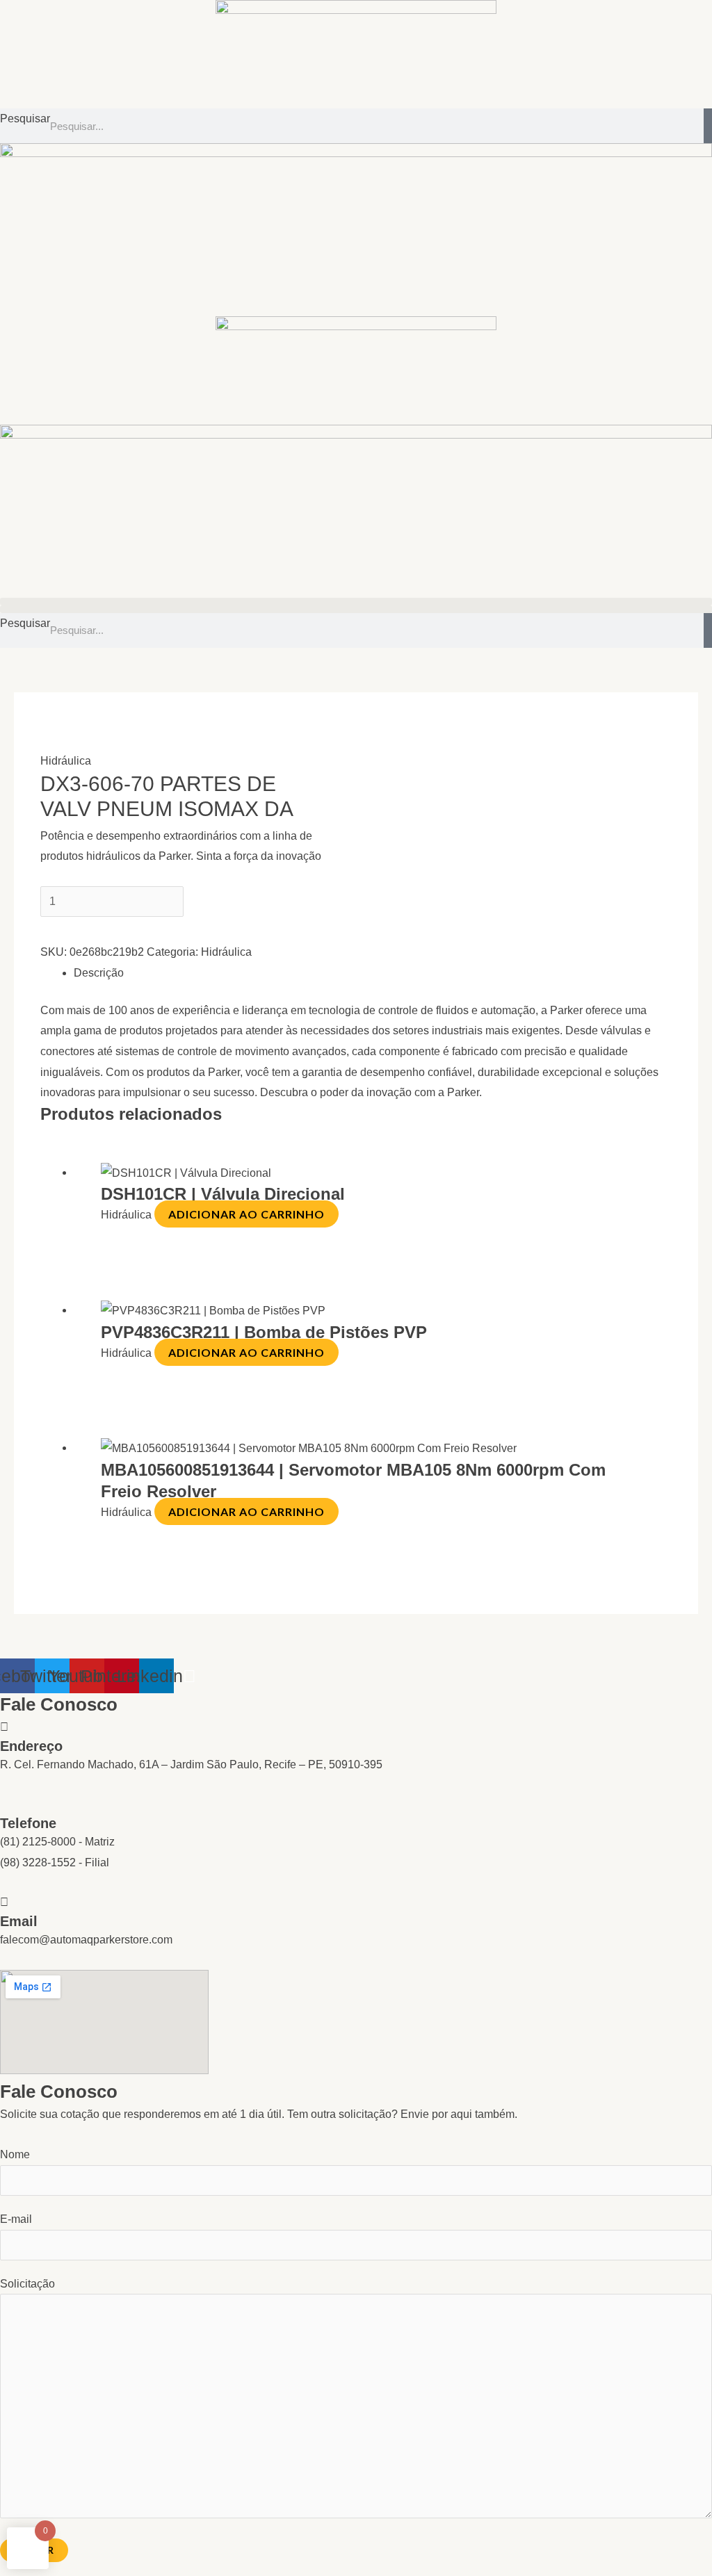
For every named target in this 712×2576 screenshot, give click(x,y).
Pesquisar (25, 119)
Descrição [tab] (99, 973)
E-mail (16, 2219)
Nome (15, 2154)
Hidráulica (66, 761)
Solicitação (27, 2284)
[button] (356, 602)
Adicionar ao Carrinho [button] (246, 1214)
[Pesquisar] (708, 126)
